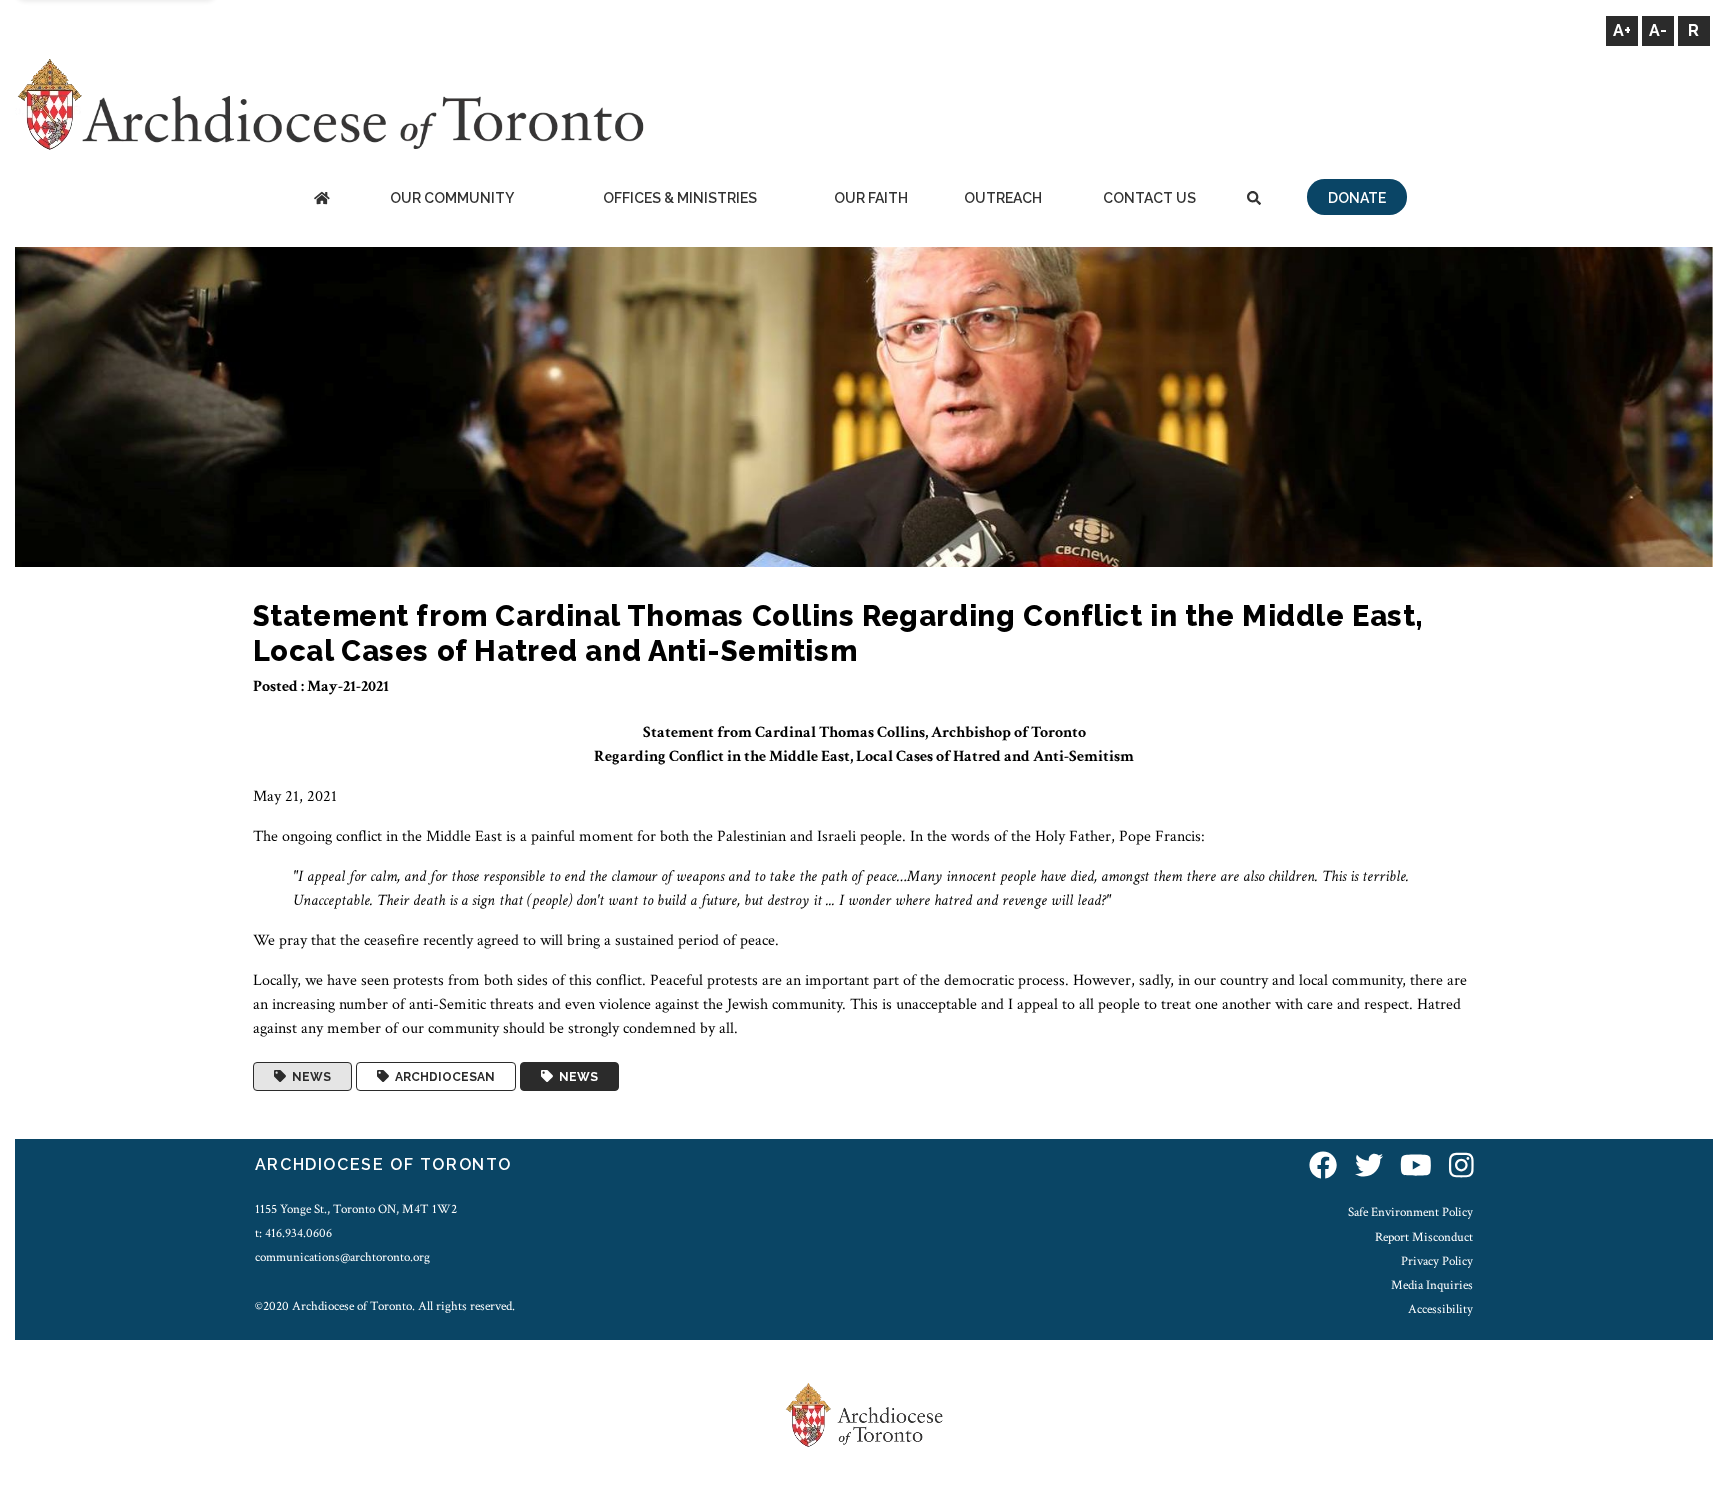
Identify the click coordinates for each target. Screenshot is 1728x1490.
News (308, 1077)
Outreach (1003, 198)
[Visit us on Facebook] (1323, 1167)
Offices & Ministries (680, 198)
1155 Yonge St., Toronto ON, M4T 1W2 (356, 1209)
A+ (1622, 30)
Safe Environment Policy (1410, 1212)
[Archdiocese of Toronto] (329, 103)
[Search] (1254, 199)
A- (1658, 30)
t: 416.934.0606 (293, 1233)
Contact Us (1149, 198)
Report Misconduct (1424, 1237)
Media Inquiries (1432, 1285)
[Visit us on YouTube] (1416, 1167)
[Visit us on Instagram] (1461, 1167)
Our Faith (871, 198)
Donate (1357, 198)
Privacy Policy (1437, 1261)
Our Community (452, 198)
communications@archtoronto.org (342, 1257)
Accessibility (1440, 1309)
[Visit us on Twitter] (1369, 1167)
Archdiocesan (442, 1077)
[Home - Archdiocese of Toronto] (321, 199)
